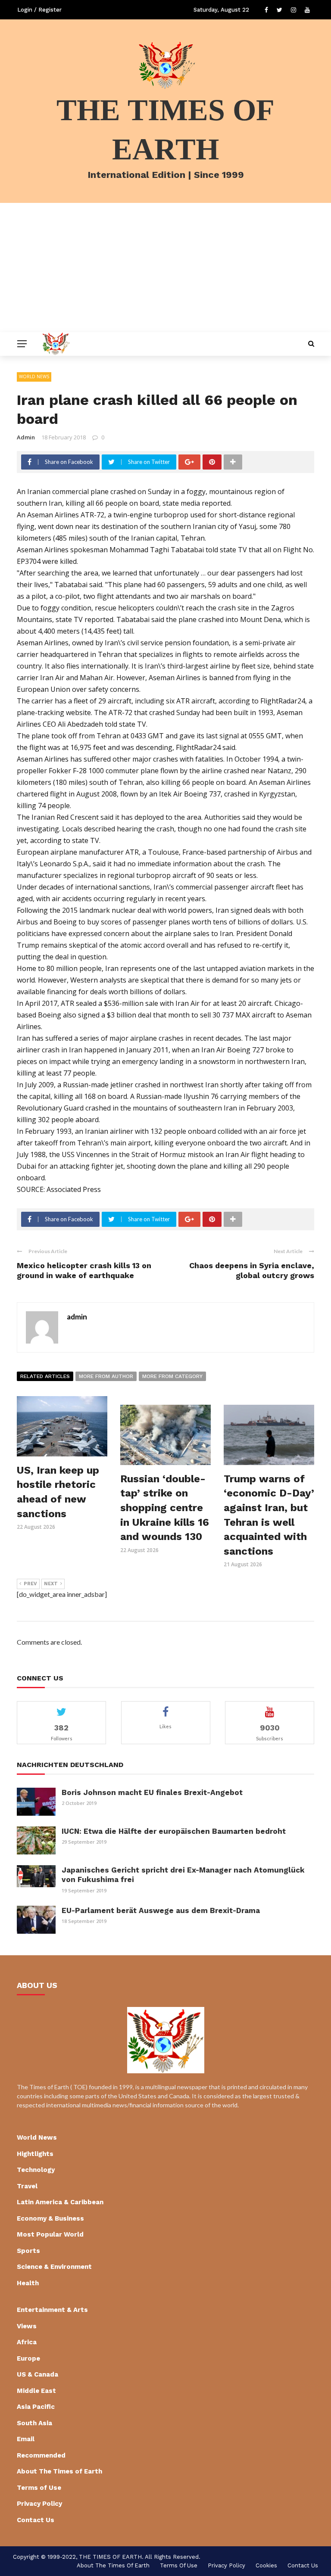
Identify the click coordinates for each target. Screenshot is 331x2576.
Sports (28, 2251)
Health (28, 2283)
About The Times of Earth (59, 2471)
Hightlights (35, 2154)
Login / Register (39, 10)
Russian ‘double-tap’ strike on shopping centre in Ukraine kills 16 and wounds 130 (165, 1508)
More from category (172, 1376)
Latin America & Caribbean (60, 2202)
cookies (266, 2565)
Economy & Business (50, 2218)
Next (51, 1584)
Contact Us (36, 2520)
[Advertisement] (165, 268)
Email (26, 2439)
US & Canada (37, 2374)
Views (27, 2326)
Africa (27, 2342)
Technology (36, 2170)
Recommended (41, 2455)
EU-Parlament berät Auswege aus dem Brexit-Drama (161, 1910)
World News (34, 376)
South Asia (34, 2423)
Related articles (45, 1376)
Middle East (36, 2391)
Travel (27, 2186)
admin (26, 437)
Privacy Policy (39, 2504)
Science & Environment (54, 2267)
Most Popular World (50, 2234)
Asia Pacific (36, 2407)
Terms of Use (39, 2488)
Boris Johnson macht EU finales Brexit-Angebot (152, 1792)
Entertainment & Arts (52, 2310)
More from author (106, 1376)
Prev (30, 1584)
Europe (28, 2358)
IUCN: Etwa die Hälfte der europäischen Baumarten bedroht (174, 1831)
